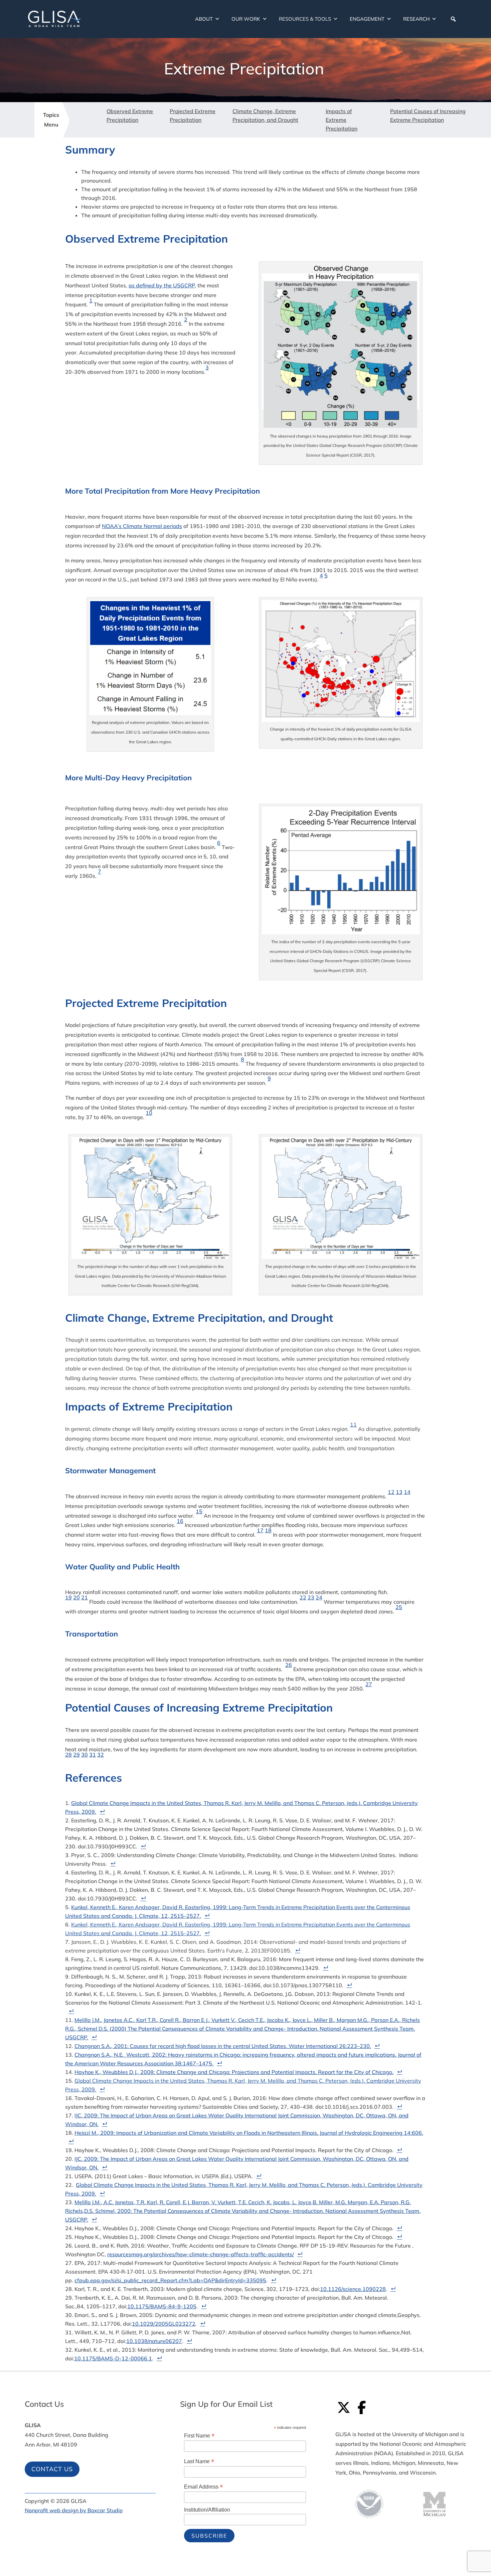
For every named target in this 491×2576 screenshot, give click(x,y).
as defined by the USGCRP (162, 285)
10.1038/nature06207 (154, 2341)
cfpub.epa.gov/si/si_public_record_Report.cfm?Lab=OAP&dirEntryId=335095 (170, 2280)
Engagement (367, 19)
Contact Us (52, 2469)
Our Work (246, 19)
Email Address (203, 2487)
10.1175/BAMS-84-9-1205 (162, 2306)
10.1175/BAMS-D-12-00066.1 (113, 2358)
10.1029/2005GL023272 (164, 2324)
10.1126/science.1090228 (353, 2289)
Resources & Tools (305, 19)
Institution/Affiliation (207, 2510)
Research (416, 19)
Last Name (199, 2461)
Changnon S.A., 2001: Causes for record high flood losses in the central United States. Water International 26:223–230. (223, 2046)
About (204, 19)
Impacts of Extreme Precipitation (342, 120)
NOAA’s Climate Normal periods (142, 526)
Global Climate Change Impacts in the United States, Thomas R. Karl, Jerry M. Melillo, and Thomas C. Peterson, (209, 1803)
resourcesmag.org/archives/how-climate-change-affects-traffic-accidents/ (201, 2254)
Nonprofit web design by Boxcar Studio (74, 2510)
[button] (453, 19)
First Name (199, 2436)
